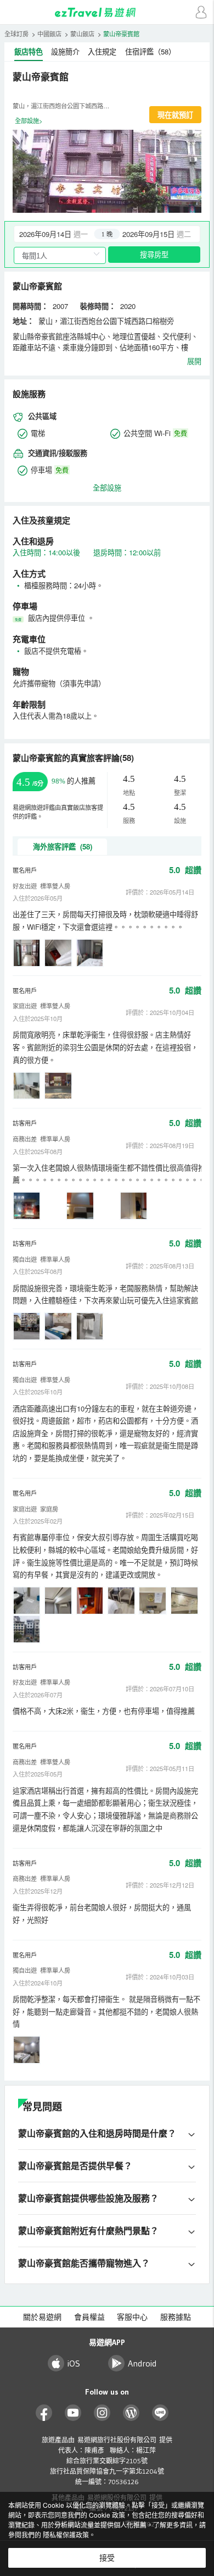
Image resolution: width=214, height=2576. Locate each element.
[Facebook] (44, 2413)
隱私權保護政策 (66, 2534)
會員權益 (89, 2317)
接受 (107, 2558)
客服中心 (132, 2317)
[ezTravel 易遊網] (107, 12)
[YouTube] (73, 2413)
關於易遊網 (42, 2317)
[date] (61, 234)
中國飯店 (49, 34)
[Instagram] (102, 2413)
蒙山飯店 (82, 34)
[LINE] (161, 2413)
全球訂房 (16, 34)
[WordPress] (131, 2413)
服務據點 (176, 2317)
